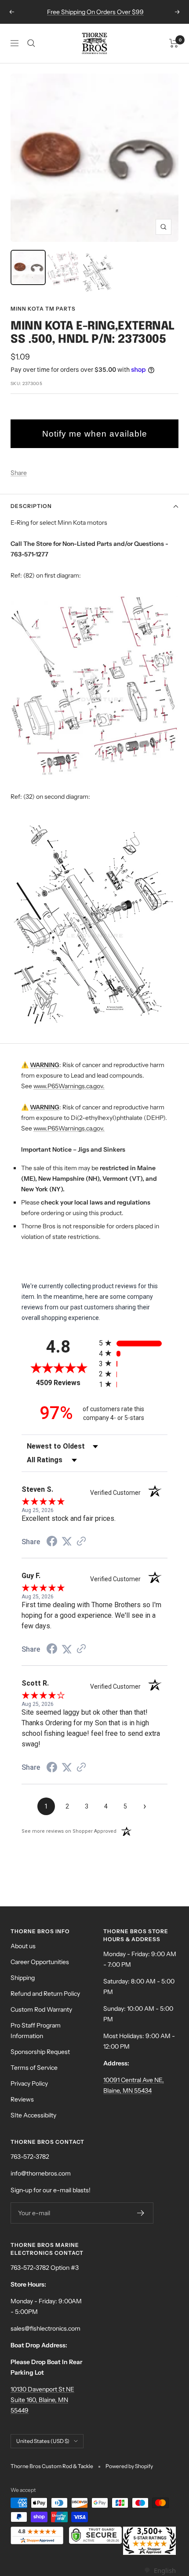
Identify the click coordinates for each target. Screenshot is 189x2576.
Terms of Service (34, 2068)
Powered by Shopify (129, 2466)
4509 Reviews (65, 1383)
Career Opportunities (40, 1962)
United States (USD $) (43, 2441)
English (165, 2570)
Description (31, 506)
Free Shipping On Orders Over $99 (95, 12)
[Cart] (174, 43)
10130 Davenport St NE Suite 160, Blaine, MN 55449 (42, 2400)
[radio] (133, 1343)
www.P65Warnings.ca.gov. (69, 1086)
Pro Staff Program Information (36, 2031)
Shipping (23, 1978)
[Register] (141, 2213)
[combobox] (160, 2570)
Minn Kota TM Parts (43, 309)
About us (23, 1946)
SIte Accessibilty (33, 2115)
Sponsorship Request (40, 2052)
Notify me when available (95, 434)
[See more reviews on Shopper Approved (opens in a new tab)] (81, 1542)
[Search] (31, 43)
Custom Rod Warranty (41, 2009)
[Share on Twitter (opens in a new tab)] (67, 1542)
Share (19, 473)
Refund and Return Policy (45, 1994)
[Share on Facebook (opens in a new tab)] (52, 1542)
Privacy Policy (29, 2083)
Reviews (22, 2099)
